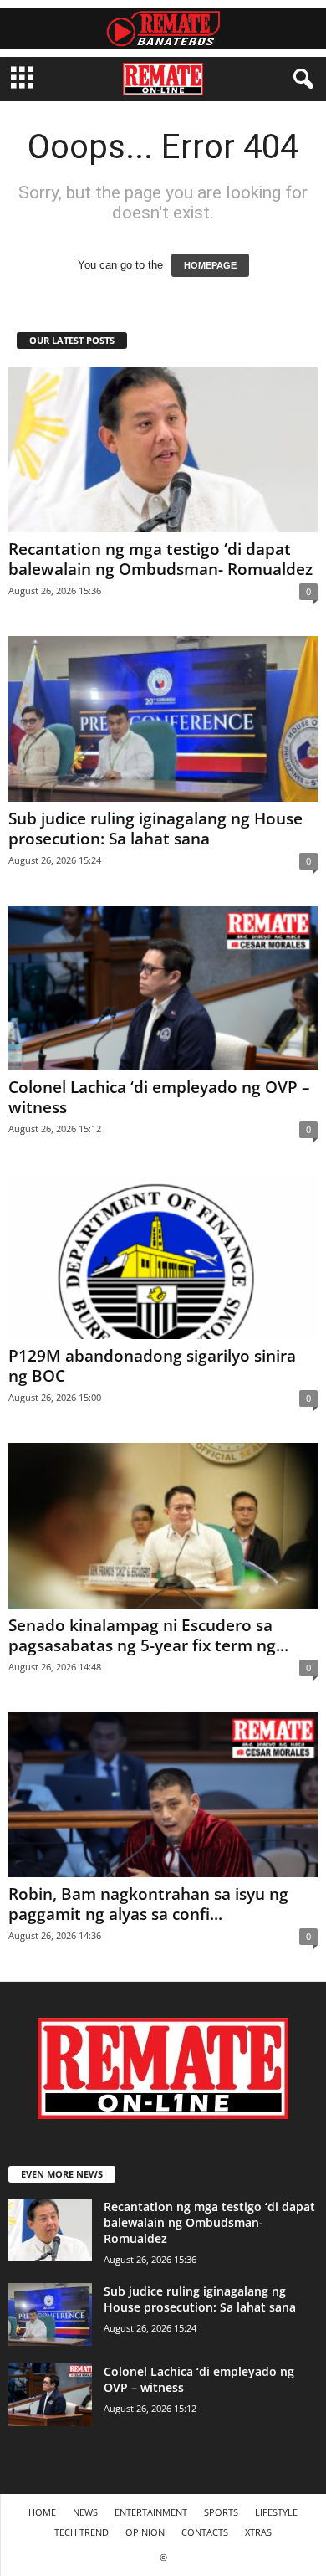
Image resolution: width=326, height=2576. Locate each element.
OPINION (145, 2532)
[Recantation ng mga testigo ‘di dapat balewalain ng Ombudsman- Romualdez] (163, 450)
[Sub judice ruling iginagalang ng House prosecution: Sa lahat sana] (163, 718)
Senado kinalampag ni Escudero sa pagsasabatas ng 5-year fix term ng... (148, 1635)
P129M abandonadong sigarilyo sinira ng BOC (152, 1366)
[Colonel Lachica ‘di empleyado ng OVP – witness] (163, 988)
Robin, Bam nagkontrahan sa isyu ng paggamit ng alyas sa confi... (148, 1904)
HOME (42, 2512)
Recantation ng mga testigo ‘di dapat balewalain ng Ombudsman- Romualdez (160, 559)
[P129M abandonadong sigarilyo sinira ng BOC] (163, 1257)
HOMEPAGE (210, 265)
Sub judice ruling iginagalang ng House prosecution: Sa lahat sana (155, 829)
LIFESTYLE (276, 2512)
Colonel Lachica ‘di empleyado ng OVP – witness (159, 1097)
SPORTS (221, 2512)
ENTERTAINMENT (151, 2512)
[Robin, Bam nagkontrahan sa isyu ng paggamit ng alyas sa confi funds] (163, 1795)
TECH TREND (81, 2532)
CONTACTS (205, 2532)
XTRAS (258, 2532)
